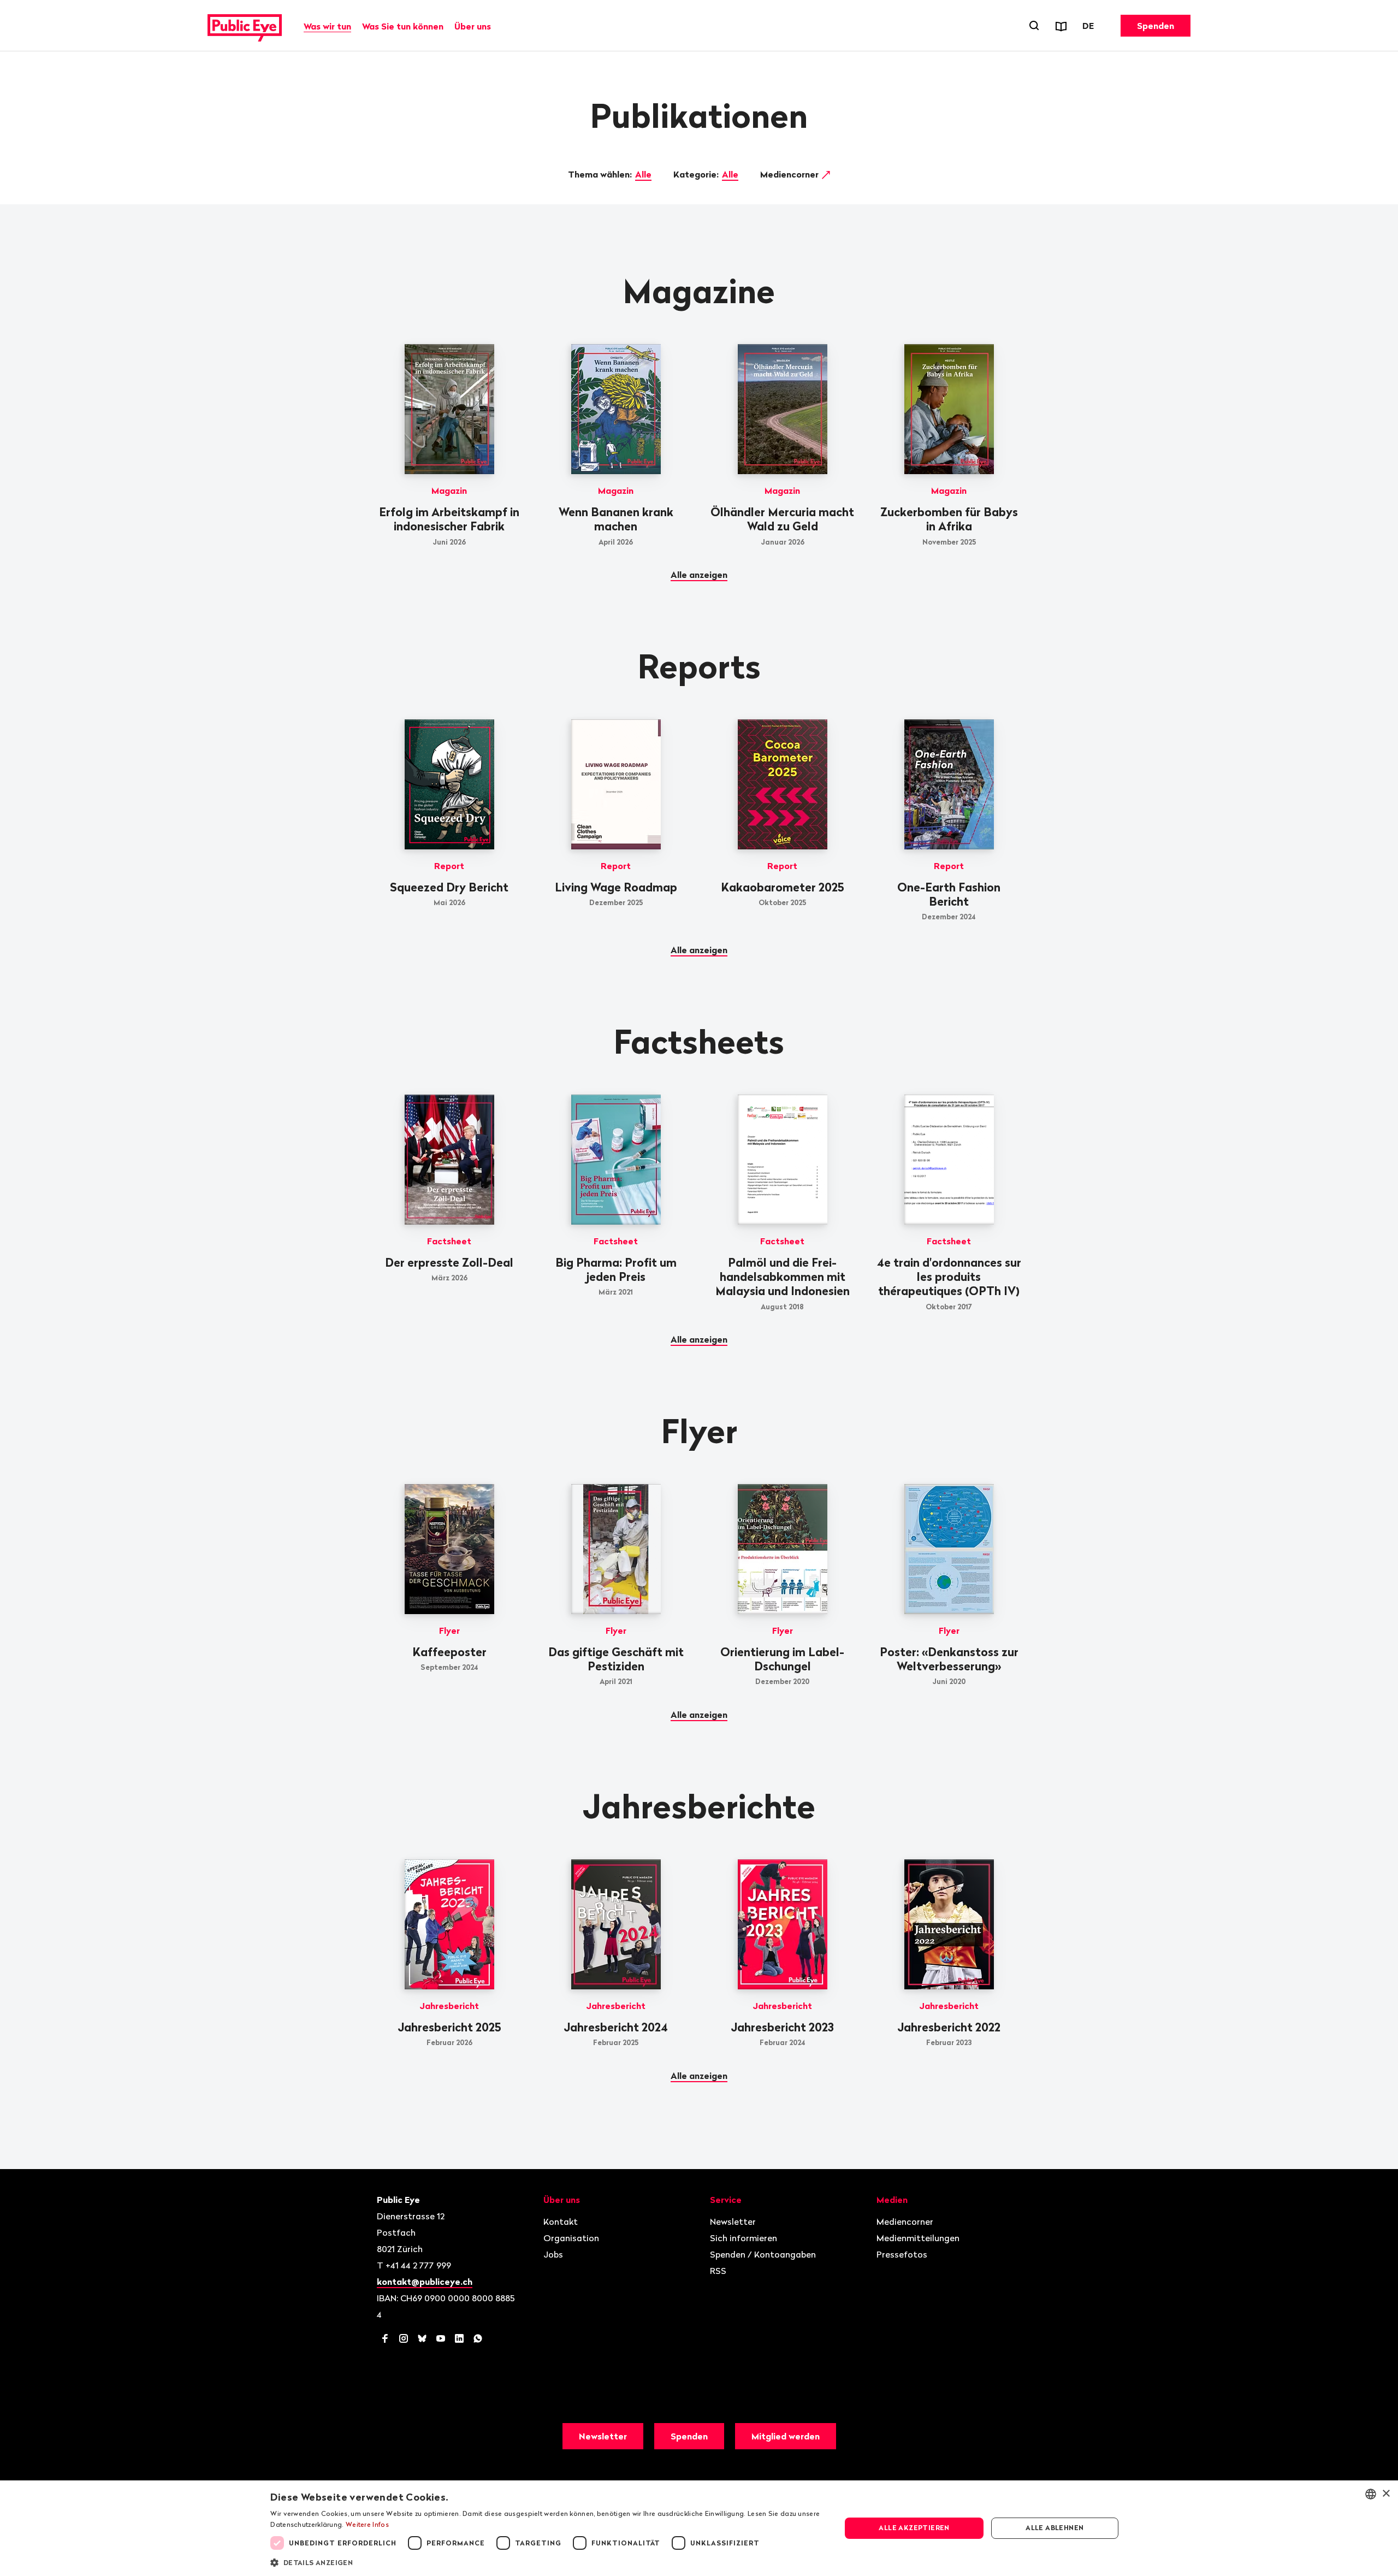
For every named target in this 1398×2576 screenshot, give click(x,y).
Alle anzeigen (699, 575)
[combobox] (1371, 2494)
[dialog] (699, 2528)
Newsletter (733, 2221)
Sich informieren (744, 2238)
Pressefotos (902, 2254)
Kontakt (561, 2221)
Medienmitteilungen (918, 2238)
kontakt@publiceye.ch (425, 2282)
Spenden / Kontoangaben (763, 2254)
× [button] (1386, 2494)
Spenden (1156, 26)
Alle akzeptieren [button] (914, 2528)
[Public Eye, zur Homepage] (245, 26)
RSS (718, 2271)
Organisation (571, 2238)
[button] (547, 2562)
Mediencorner (790, 174)
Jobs (553, 2254)
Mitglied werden (786, 2436)
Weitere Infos (367, 2524)
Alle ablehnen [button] (1055, 2528)
